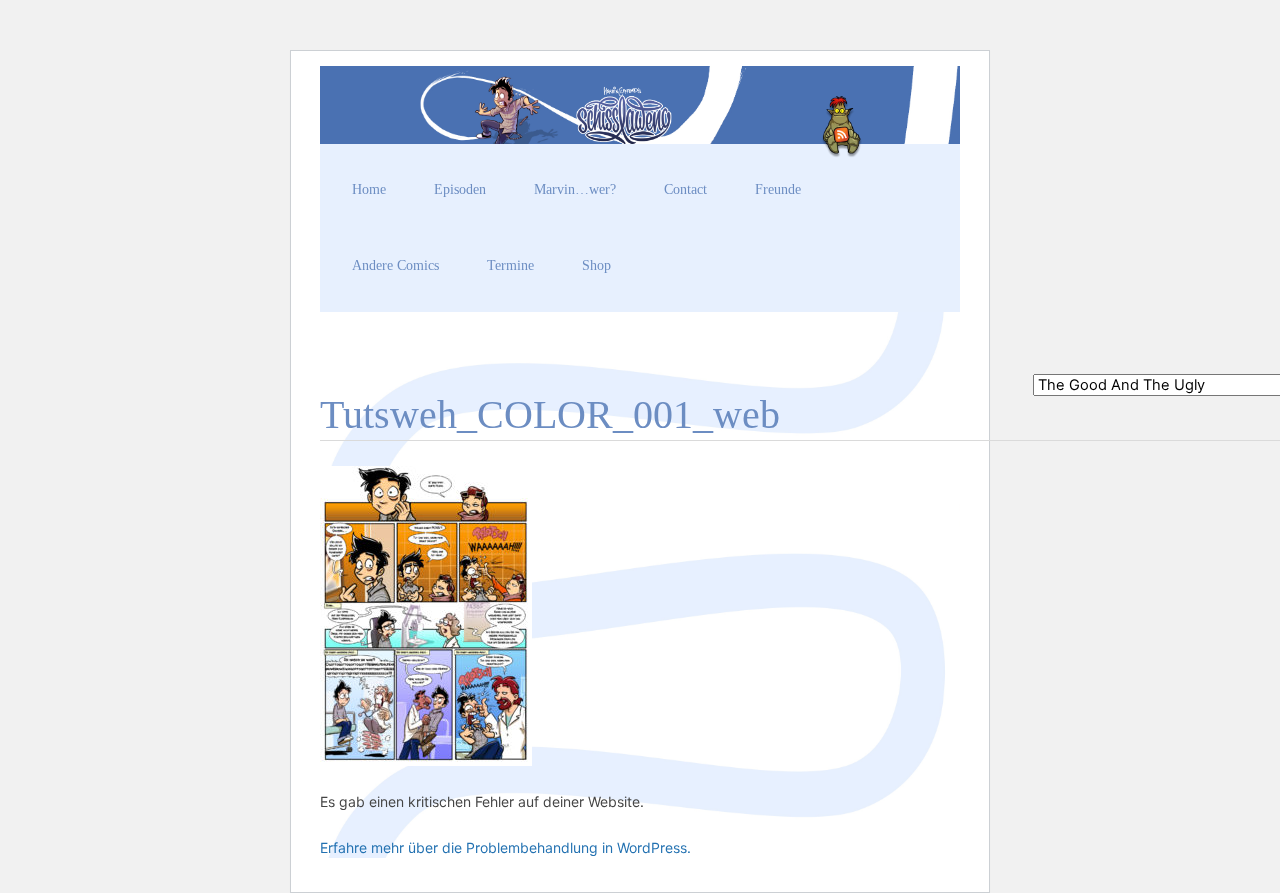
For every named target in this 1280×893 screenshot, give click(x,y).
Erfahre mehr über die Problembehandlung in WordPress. (505, 847)
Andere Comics (395, 265)
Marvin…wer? (575, 189)
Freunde (778, 189)
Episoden (460, 189)
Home (369, 189)
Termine (510, 265)
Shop (596, 265)
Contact (685, 189)
